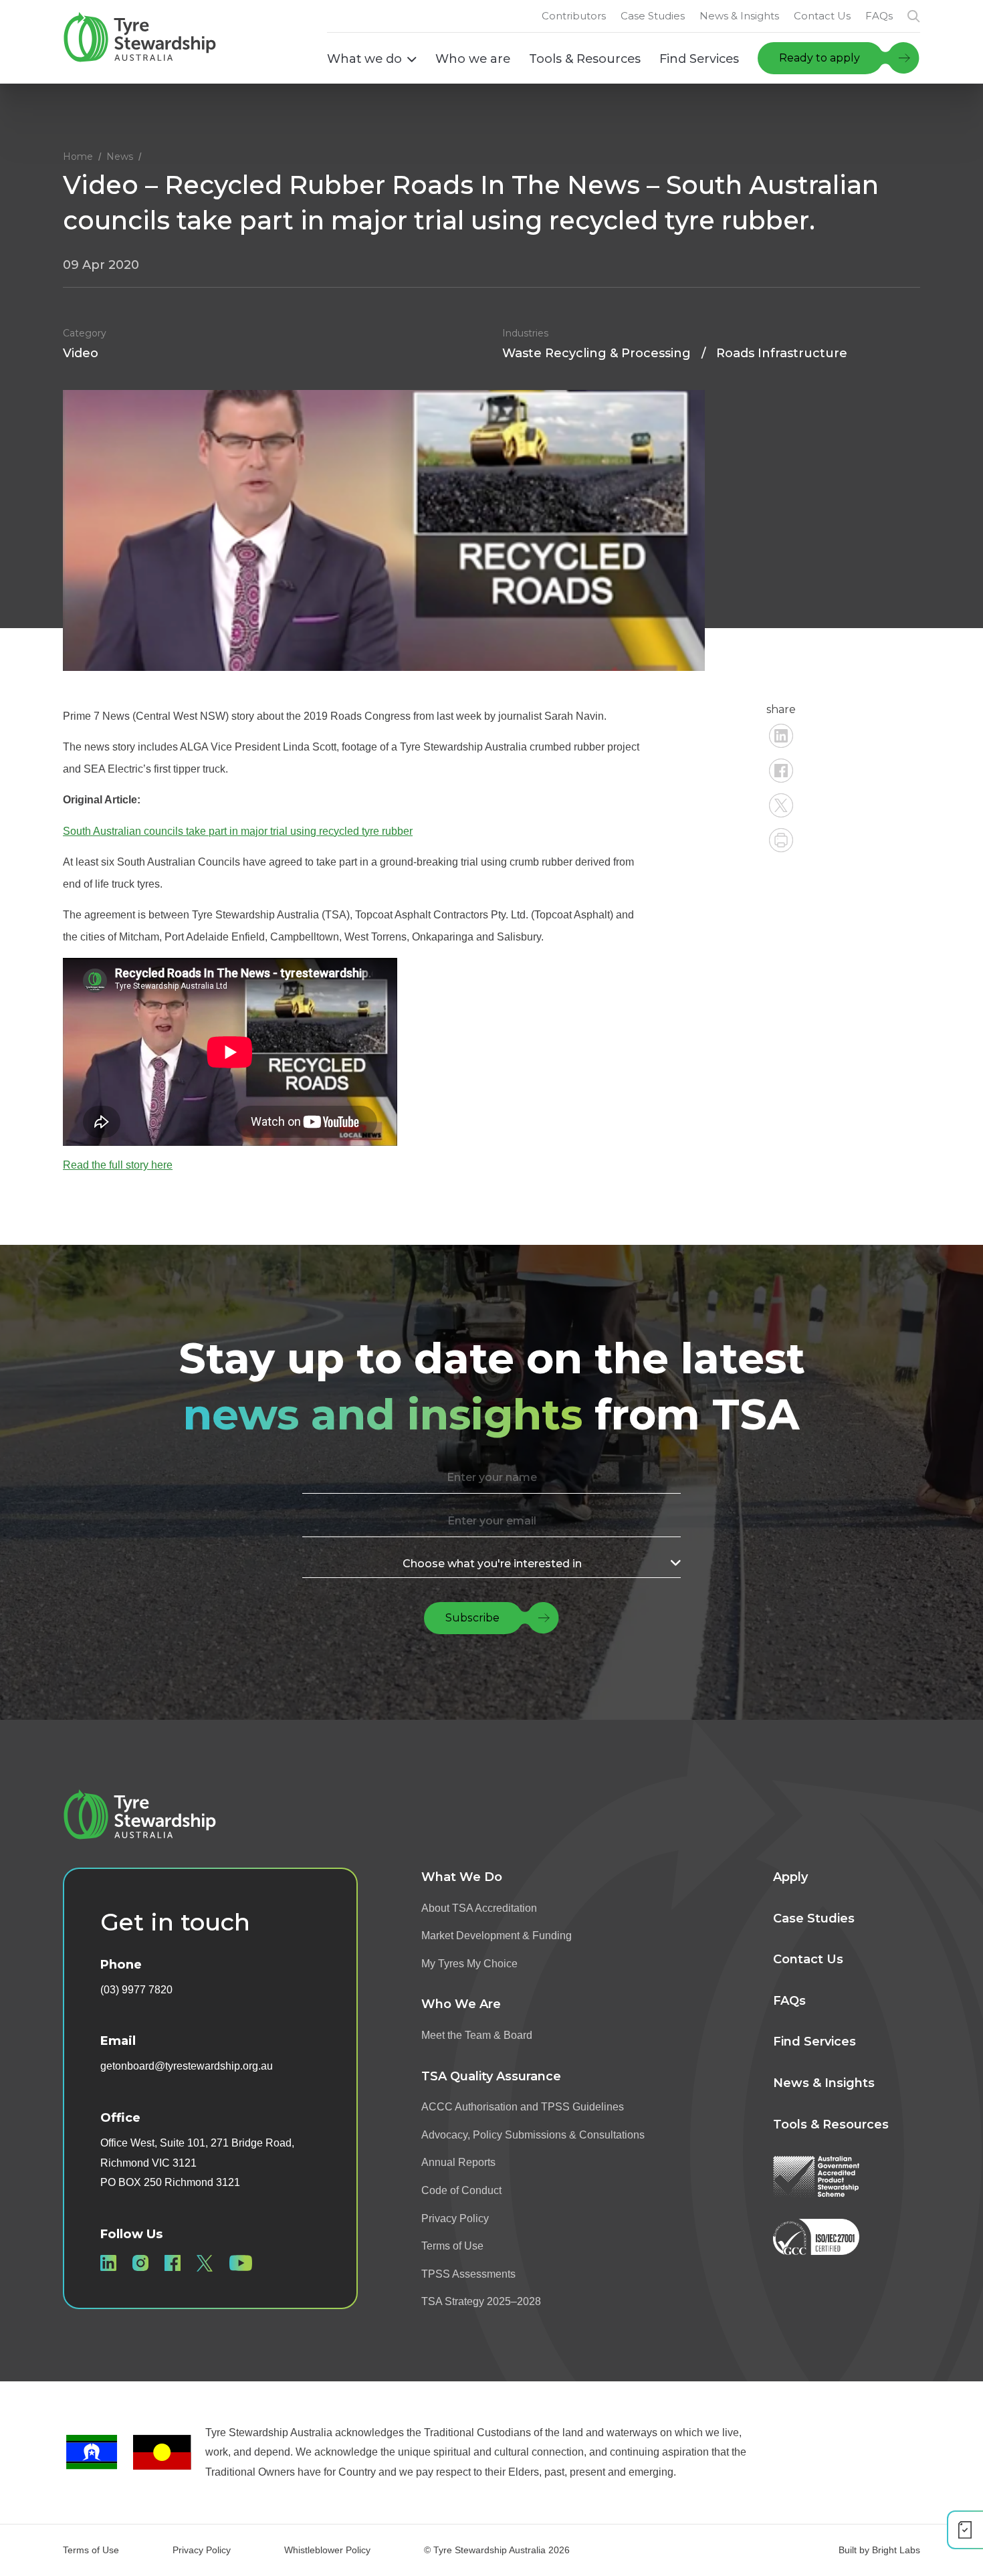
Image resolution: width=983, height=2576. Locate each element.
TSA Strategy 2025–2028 (481, 2301)
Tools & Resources (831, 2124)
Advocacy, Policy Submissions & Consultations (533, 2135)
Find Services (814, 2042)
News (120, 157)
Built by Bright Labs (879, 2550)
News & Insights (824, 2083)
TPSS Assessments (468, 2274)
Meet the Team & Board (477, 2035)
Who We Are (461, 2004)
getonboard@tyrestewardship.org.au (187, 2066)
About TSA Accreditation (479, 1908)
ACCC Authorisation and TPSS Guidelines (523, 2107)
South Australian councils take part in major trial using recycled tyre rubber (238, 831)
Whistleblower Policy (327, 2550)
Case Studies (814, 1918)
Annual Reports (458, 2162)
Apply (790, 1877)
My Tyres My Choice (469, 1964)
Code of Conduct (461, 2190)
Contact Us (808, 1959)
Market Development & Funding (497, 1936)
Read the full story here (118, 1165)
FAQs (789, 2001)
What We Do (462, 1877)
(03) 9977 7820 (136, 1990)
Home (78, 157)
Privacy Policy (455, 2218)
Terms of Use (452, 2246)
